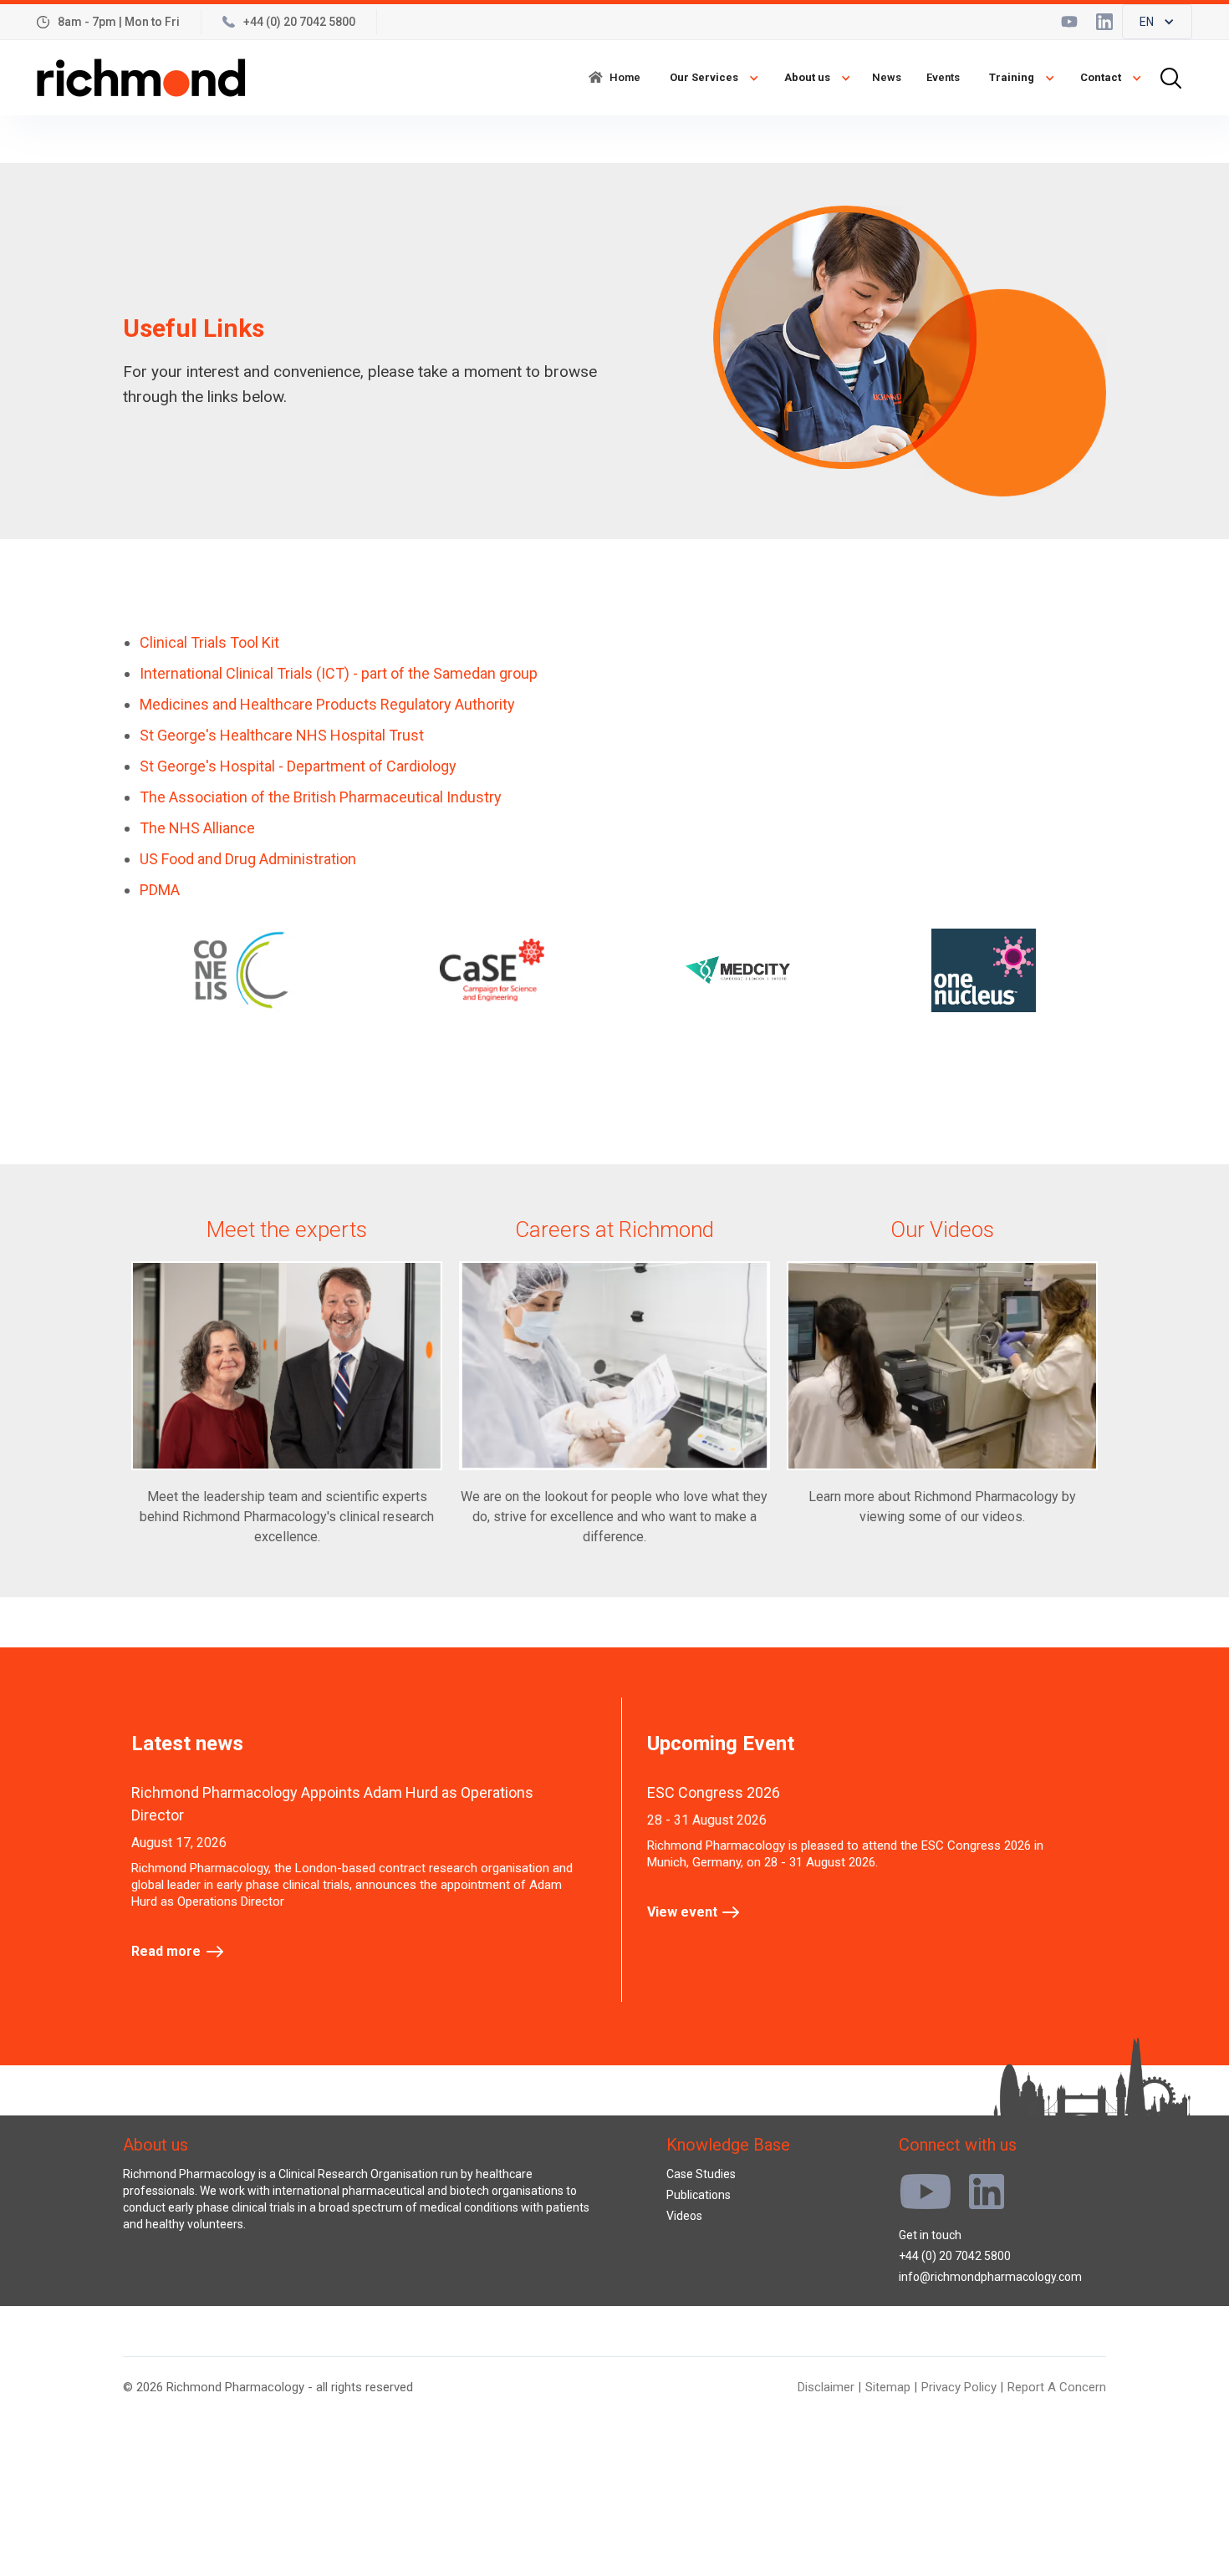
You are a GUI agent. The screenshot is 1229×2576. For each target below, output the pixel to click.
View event (682, 1912)
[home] (141, 78)
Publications (699, 2195)
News (887, 77)
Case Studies (701, 2174)
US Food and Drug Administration (248, 859)
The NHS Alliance (197, 828)
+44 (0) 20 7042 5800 (955, 2256)
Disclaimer (826, 2387)
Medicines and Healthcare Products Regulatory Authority (327, 704)
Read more (166, 1951)
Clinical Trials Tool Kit (209, 642)
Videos (684, 2216)
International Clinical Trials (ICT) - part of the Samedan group (339, 673)
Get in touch (930, 2235)
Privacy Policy (959, 2387)
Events (943, 77)
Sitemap (888, 2387)
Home (625, 77)
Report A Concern (1057, 2387)
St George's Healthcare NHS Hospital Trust (282, 735)
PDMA (160, 890)
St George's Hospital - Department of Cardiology (298, 766)
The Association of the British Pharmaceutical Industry (321, 797)
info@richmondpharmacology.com (990, 2277)
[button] (1157, 22)
